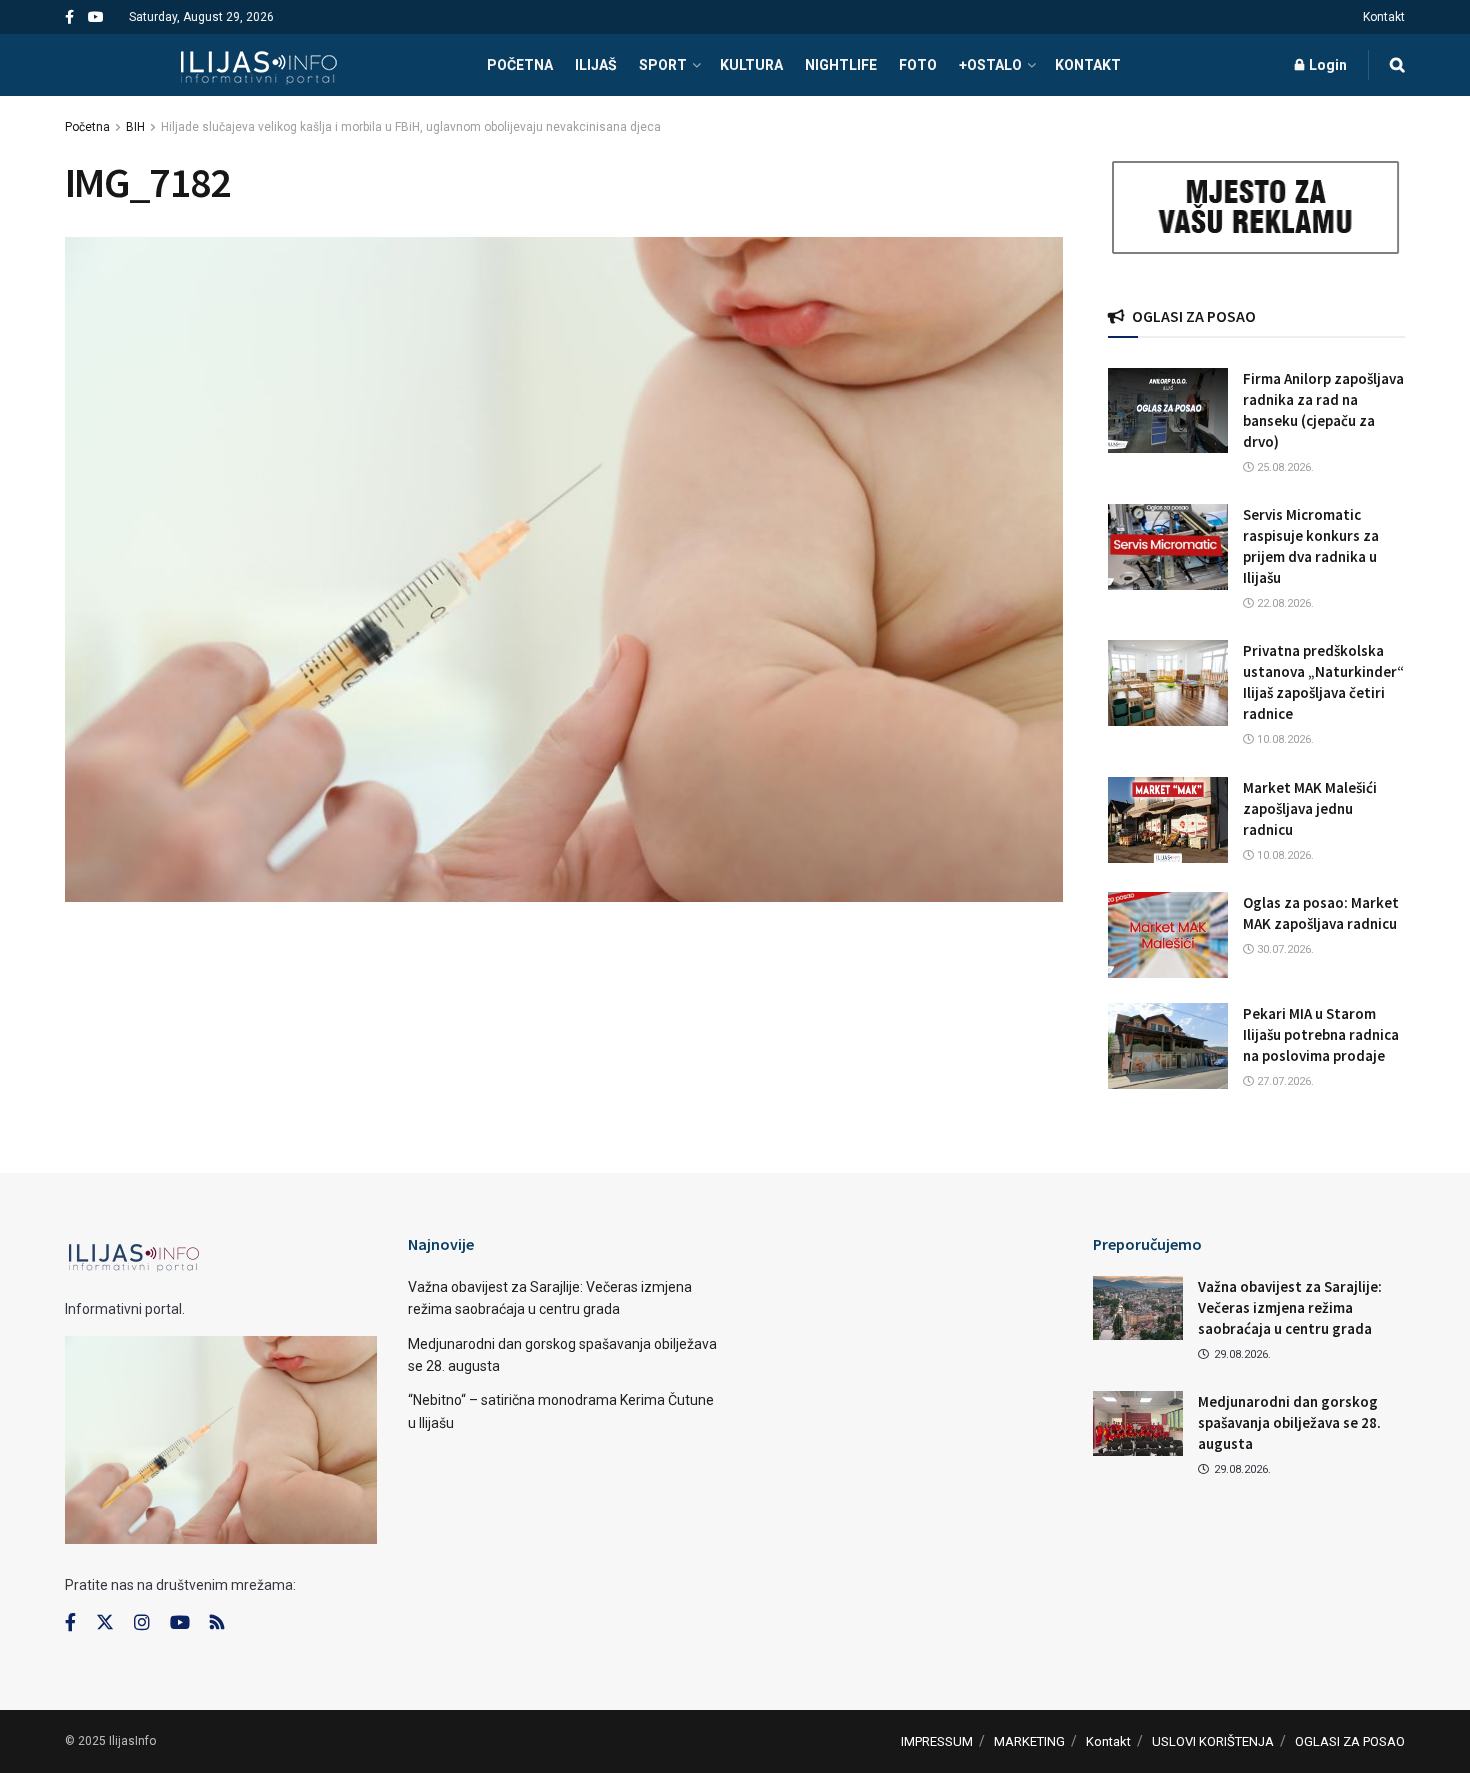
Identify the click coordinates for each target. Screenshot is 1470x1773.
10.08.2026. (1284, 739)
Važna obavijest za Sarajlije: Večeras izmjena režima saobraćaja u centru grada (1290, 1307)
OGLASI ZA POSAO (1350, 1741)
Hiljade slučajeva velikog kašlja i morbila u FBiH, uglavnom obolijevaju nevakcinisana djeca (411, 127)
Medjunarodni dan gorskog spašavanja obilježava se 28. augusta (1289, 1422)
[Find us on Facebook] (69, 17)
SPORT (663, 65)
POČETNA (520, 65)
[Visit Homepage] (258, 65)
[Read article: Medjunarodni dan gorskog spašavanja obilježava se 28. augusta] (1138, 1423)
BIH (135, 127)
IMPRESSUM (937, 1741)
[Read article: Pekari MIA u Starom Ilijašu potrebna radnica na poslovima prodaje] (1168, 1046)
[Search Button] (1397, 65)
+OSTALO (990, 65)
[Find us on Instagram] (142, 1623)
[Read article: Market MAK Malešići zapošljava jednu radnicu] (1168, 820)
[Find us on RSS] (217, 1623)
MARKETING (1029, 1741)
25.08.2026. (1284, 467)
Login (1326, 65)
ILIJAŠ (596, 65)
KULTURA (751, 65)
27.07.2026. (1284, 1081)
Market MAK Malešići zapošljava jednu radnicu (1310, 808)
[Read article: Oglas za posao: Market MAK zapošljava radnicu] (1168, 935)
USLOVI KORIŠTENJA (1213, 1741)
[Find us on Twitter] (105, 1623)
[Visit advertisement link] (1257, 207)
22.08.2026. (1284, 603)
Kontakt (1384, 17)
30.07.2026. (1284, 949)
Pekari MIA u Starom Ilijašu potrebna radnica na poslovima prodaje (1321, 1034)
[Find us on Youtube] (96, 17)
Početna (87, 127)
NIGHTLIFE (841, 65)
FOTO (918, 65)
